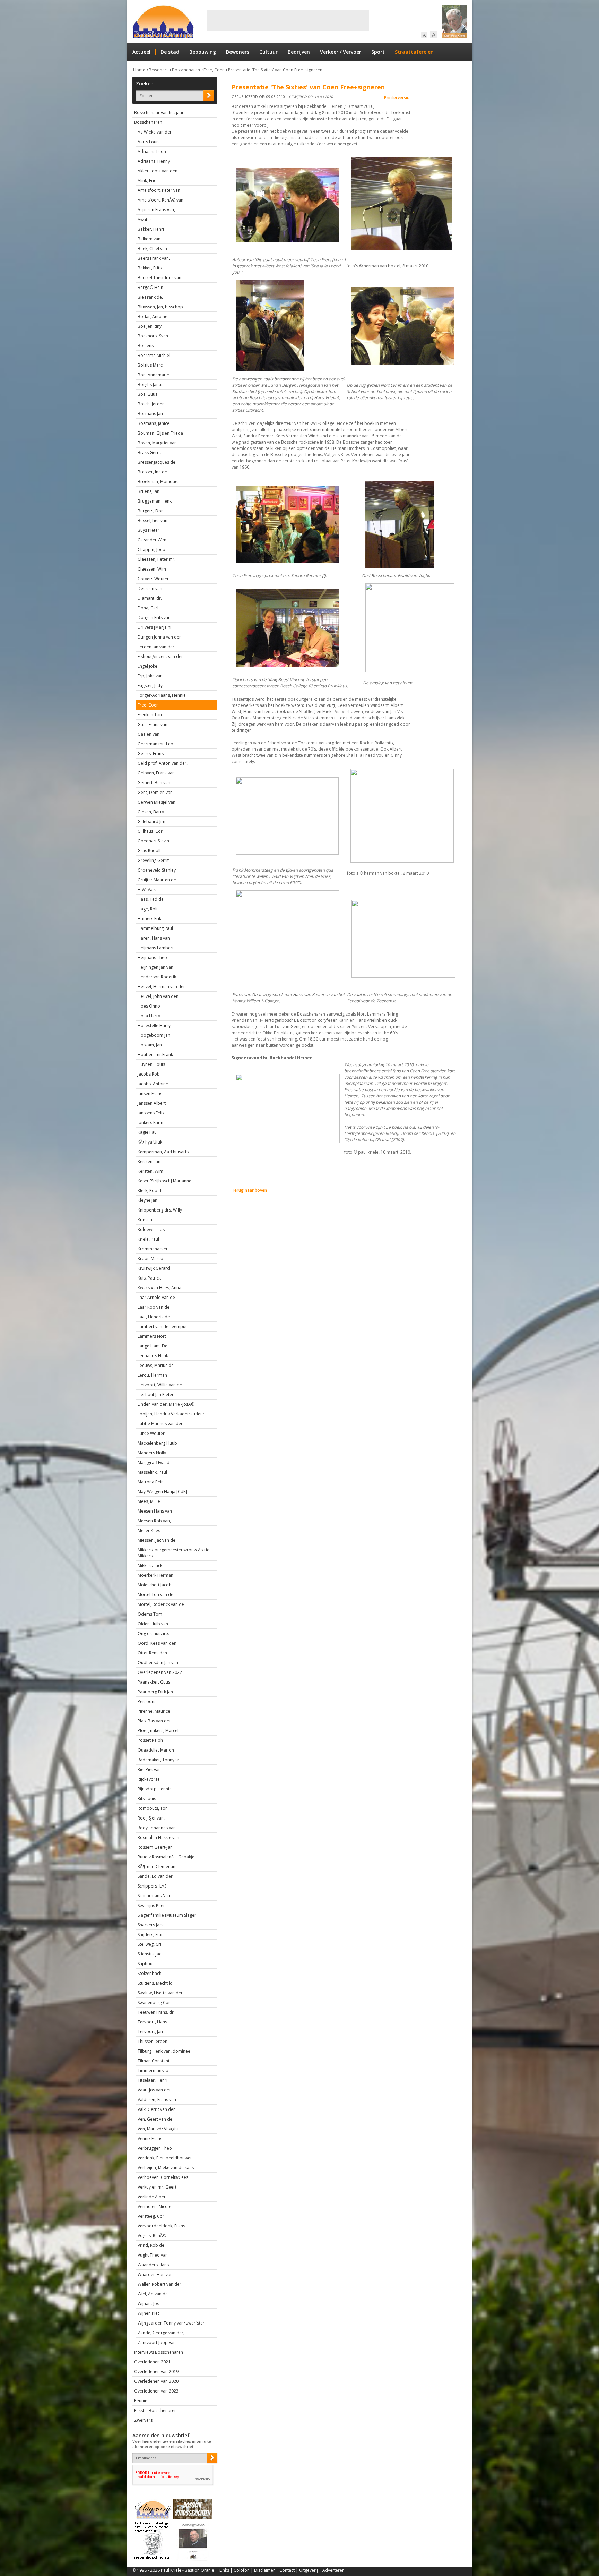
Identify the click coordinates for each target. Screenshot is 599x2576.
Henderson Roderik (157, 977)
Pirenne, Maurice (154, 1711)
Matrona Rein (151, 1482)
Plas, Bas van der (154, 1721)
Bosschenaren (186, 70)
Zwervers (143, 2420)
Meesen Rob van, (154, 1521)
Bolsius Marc (150, 365)
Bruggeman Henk (155, 501)
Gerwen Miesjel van (157, 802)
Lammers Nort (152, 1336)
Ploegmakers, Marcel (158, 1731)
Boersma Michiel (154, 355)
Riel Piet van (149, 1769)
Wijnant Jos (148, 2304)
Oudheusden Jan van (158, 1663)
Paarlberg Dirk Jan (155, 1692)
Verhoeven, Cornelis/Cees (163, 2177)
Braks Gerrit (149, 452)
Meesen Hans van (155, 1511)
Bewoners (238, 52)
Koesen (145, 1220)
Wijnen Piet (148, 2313)
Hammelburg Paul (155, 928)
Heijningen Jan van (155, 967)
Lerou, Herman (152, 1375)
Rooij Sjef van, (151, 1818)
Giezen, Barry (151, 812)
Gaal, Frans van (153, 724)
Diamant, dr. (150, 598)
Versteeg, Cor (151, 2216)
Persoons (147, 1701)
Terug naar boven (249, 1190)
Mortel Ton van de (155, 1595)
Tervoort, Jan (150, 2032)
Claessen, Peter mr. (157, 559)
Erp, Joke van (150, 676)
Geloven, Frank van (156, 773)
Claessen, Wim (152, 569)
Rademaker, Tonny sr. (159, 1760)
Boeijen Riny (150, 326)
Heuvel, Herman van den (162, 987)
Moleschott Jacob (155, 1585)
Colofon (242, 2570)
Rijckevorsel (149, 1779)
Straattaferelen (414, 52)
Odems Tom (150, 1614)
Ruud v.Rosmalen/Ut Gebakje (166, 1857)
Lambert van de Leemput (162, 1326)
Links (224, 2570)
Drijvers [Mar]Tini (154, 627)
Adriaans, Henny (154, 161)
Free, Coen (214, 70)
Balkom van (149, 239)
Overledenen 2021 (152, 2362)
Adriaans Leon (152, 151)
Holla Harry (149, 1016)
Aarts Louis (149, 142)
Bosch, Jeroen (151, 404)
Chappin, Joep (151, 550)
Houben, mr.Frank (155, 1055)
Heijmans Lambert (156, 948)
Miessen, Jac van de (157, 1540)
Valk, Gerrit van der (156, 2109)
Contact (287, 2570)
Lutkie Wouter (151, 1433)
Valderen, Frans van (157, 2100)
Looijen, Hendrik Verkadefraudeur (171, 1414)
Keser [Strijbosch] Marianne (164, 1181)
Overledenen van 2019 (156, 2372)
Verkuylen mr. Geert (157, 2187)
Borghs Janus (150, 384)
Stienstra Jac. (150, 1954)
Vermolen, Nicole (154, 2206)
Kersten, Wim (150, 1171)
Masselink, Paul (152, 1472)
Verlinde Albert (152, 2197)
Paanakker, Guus (154, 1682)
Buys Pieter (149, 530)
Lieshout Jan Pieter (156, 1394)
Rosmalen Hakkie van (158, 1837)
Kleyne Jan (147, 1200)
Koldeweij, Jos (151, 1229)
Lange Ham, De (153, 1346)
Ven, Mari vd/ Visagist (158, 2129)
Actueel (141, 52)
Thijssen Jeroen (153, 2041)
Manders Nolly (152, 1453)
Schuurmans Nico (155, 1896)
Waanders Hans (153, 2265)
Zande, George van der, (161, 2333)
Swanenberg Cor (154, 2002)
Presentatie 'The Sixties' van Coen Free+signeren (275, 70)
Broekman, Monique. (158, 482)
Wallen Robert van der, (160, 2284)
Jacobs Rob (149, 1074)
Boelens (146, 346)
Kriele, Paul (148, 1239)
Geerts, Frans (151, 754)
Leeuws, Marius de (156, 1365)
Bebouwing (203, 52)
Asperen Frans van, (156, 210)
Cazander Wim (152, 540)
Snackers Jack (151, 1925)
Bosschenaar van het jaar (159, 113)
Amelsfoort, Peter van (159, 190)
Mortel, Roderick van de (161, 1604)
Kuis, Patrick (149, 1278)
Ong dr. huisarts (153, 1633)
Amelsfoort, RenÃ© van (160, 200)
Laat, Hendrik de (154, 1317)
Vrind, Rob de (151, 2245)
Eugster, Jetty (150, 686)
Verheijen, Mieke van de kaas (166, 2168)
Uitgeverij (309, 2570)
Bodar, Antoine (153, 316)
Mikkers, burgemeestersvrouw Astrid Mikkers (174, 1553)
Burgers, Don (151, 511)
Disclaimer (264, 2570)
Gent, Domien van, (156, 792)
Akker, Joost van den (158, 171)
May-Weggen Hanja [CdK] (162, 1492)
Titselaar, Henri (153, 2080)
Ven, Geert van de (155, 2119)
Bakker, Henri (151, 229)
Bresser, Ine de (152, 472)
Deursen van (150, 588)
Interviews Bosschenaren (159, 2352)
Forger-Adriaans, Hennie (162, 695)
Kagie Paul (148, 1132)
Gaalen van (149, 734)
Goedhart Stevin (153, 841)
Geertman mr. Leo (155, 744)
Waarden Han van (155, 2274)
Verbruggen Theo (155, 2148)
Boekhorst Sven (153, 336)
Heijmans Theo (152, 957)
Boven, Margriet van (157, 443)
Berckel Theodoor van (159, 278)
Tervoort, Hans (152, 2022)
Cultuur (268, 52)
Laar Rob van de (154, 1307)
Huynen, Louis (151, 1064)
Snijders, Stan (151, 1935)
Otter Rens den (152, 1653)
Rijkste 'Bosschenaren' (156, 2410)
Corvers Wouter (153, 579)
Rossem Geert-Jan (155, 1847)
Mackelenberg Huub (157, 1443)
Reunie (141, 2401)
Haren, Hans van (154, 938)
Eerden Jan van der (156, 647)
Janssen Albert (152, 1103)
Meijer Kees (149, 1530)
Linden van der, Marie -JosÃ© (166, 1404)
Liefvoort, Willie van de (160, 1385)
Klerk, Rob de (151, 1191)
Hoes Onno (149, 1006)
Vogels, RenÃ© (152, 2236)
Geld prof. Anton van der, (163, 763)
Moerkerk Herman (155, 1575)
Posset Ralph (150, 1740)
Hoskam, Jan (150, 1045)
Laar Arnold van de (156, 1297)
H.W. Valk (147, 889)
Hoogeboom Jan (154, 1035)
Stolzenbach (150, 1973)
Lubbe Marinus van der (160, 1424)
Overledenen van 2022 (160, 1672)
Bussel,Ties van (153, 520)
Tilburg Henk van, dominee (164, 2051)
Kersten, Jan (149, 1161)
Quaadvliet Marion (156, 1750)
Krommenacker (153, 1249)
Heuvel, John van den (158, 996)
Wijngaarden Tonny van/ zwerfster (171, 2323)
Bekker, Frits (150, 268)
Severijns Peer (151, 1905)
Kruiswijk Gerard (154, 1268)
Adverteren (333, 2570)
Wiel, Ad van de (153, 2294)
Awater (145, 219)
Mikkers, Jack (150, 1565)
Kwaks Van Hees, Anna (159, 1288)
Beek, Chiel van (152, 249)
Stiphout (146, 1964)
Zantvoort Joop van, (157, 2342)
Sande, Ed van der (155, 1876)
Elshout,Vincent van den (161, 656)
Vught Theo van (153, 2255)
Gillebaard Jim (151, 821)
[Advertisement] (288, 20)
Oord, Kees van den (157, 1643)
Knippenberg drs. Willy (160, 1210)
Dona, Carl (148, 608)
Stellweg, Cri (149, 1944)
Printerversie (397, 98)
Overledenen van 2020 (156, 2381)
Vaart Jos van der (154, 2090)
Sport (378, 52)
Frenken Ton (150, 715)
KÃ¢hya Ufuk (150, 1142)
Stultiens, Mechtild (155, 1983)
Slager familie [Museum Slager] (168, 1915)
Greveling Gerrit (153, 860)
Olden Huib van (153, 1624)
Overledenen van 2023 (156, 2391)
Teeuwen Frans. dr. (156, 2012)
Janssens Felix (151, 1113)
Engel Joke (147, 666)
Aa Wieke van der (155, 132)
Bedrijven (299, 52)
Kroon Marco (150, 1259)
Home (139, 70)
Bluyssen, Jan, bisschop (160, 307)
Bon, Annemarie (153, 375)
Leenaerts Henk (153, 1356)
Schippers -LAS (152, 1886)
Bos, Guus (147, 394)
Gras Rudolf (149, 851)
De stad (170, 52)
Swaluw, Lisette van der (160, 1993)
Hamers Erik (149, 919)
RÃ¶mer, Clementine (158, 1867)
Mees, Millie (149, 1501)
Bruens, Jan (149, 491)
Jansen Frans (150, 1093)
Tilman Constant (154, 2061)
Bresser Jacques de (157, 462)
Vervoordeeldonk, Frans (161, 2226)
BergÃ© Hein (150, 287)
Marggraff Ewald (154, 1462)
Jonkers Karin (150, 1123)
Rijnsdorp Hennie (155, 1789)
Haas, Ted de (151, 899)
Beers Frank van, (154, 258)
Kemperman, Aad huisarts (163, 1152)
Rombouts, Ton (153, 1808)
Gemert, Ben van (154, 783)
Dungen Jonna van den (160, 637)
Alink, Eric (147, 181)
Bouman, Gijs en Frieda (160, 433)
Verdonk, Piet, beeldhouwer (165, 2158)
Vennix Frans (150, 2138)
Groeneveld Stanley (157, 870)
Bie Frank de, (150, 297)
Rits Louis (147, 1799)
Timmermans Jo (153, 2070)
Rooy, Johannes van (157, 1828)
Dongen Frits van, (155, 618)
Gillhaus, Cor (150, 831)
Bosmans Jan (150, 414)
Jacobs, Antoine (153, 1084)
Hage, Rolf (148, 909)
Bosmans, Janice (154, 423)
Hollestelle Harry (154, 1025)
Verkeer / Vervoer (341, 52)
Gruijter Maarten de (157, 880)
